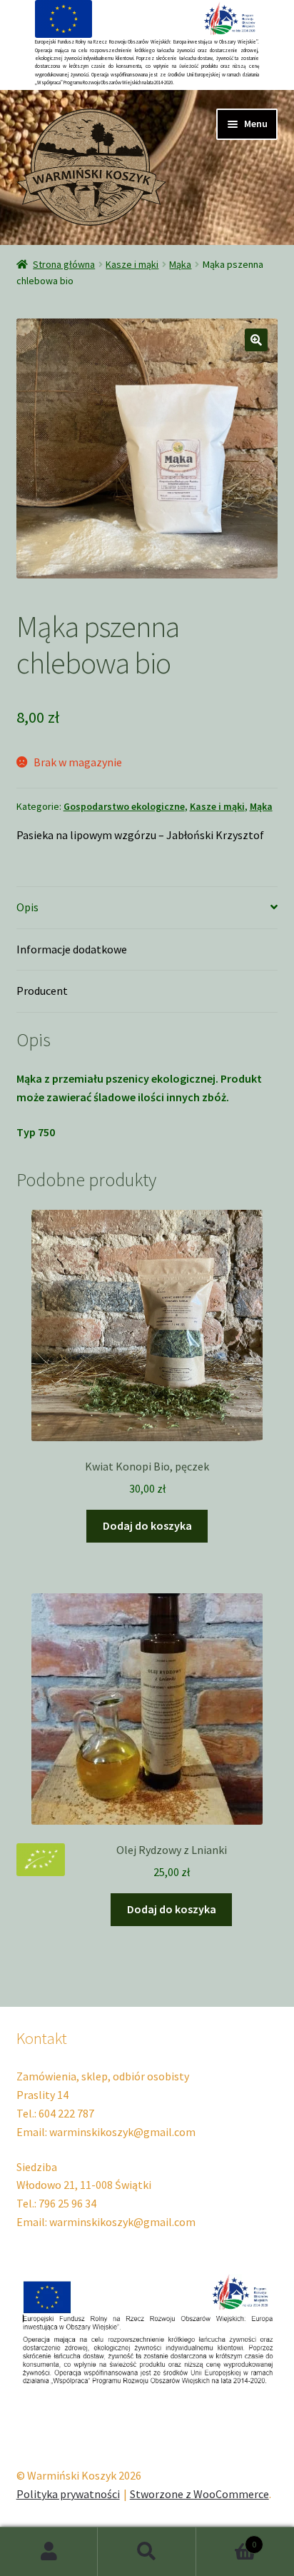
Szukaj (147, 2552)
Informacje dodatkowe (72, 949)
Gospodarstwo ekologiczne (124, 806)
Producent (42, 991)
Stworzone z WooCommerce (199, 2494)
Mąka (180, 264)
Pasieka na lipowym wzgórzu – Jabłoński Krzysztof (140, 835)
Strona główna (64, 264)
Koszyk (227, 2539)
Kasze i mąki (132, 264)
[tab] (147, 908)
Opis (27, 907)
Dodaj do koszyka (147, 1525)
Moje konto (49, 2552)
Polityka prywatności (68, 2494)
